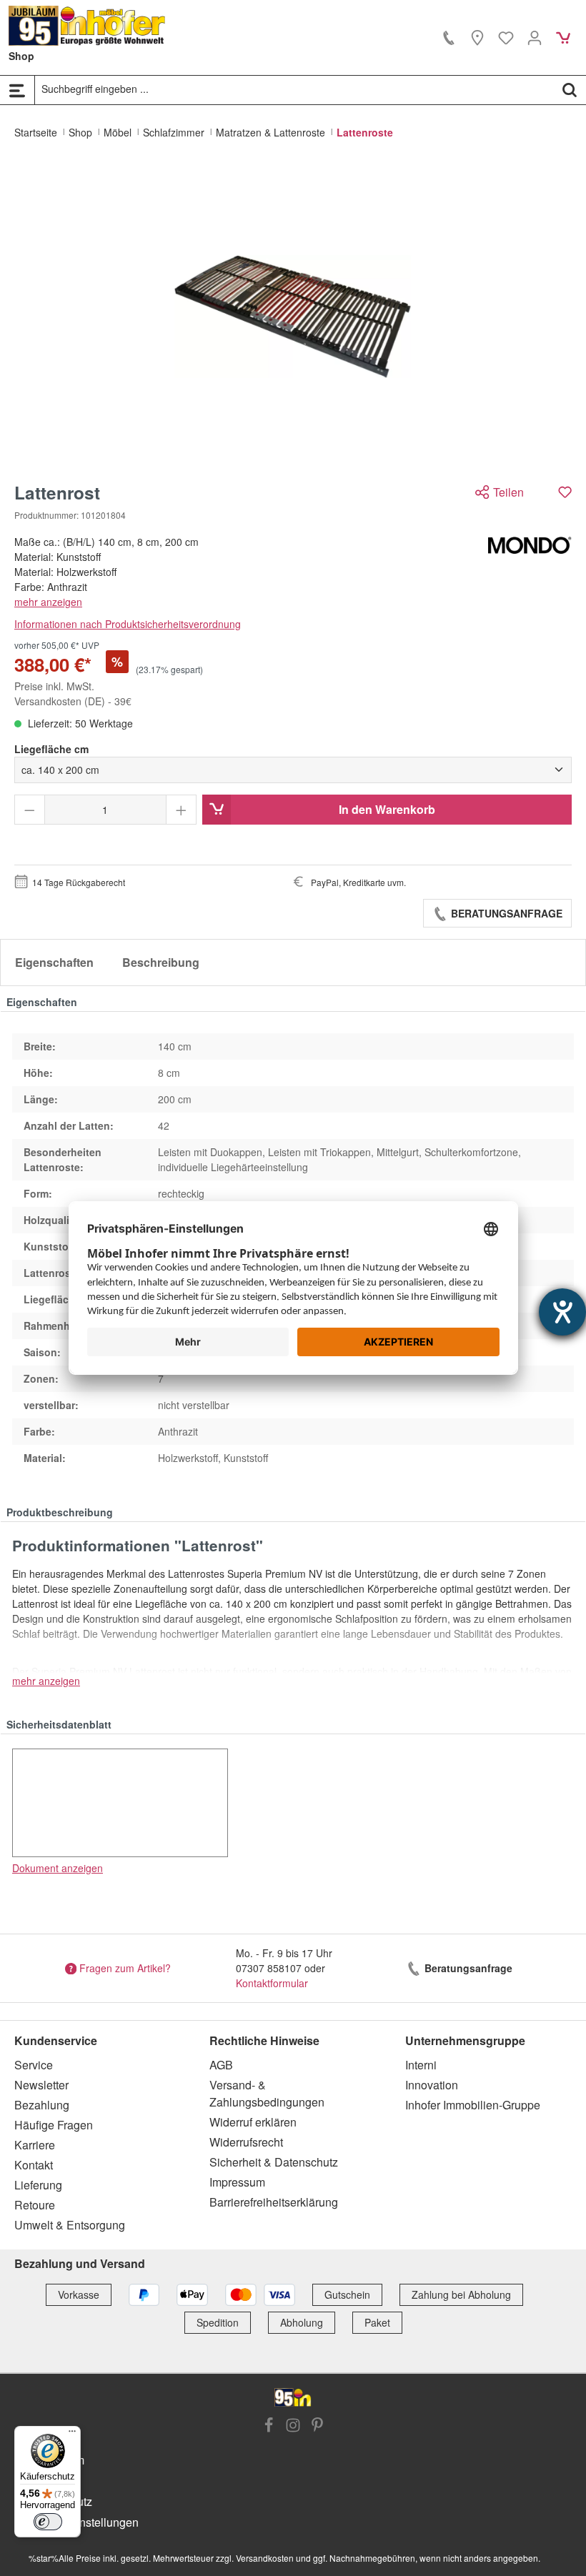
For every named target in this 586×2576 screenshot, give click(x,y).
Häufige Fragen (54, 2125)
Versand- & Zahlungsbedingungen (267, 2093)
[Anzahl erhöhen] (181, 810)
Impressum (237, 2182)
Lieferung (38, 2185)
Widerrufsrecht (246, 2142)
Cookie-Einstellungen (84, 2522)
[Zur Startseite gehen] (87, 26)
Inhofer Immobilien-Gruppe (473, 2105)
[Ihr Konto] (535, 37)
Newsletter (41, 2085)
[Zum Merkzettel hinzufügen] (565, 492)
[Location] (477, 37)
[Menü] (17, 90)
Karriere (35, 2145)
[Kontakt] (449, 37)
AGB (221, 2065)
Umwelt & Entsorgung (70, 2225)
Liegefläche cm (51, 749)
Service (34, 2065)
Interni (421, 2065)
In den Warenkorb (387, 809)
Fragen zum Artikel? (125, 1968)
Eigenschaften (54, 962)
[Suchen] (570, 89)
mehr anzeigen (48, 602)
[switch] (48, 2522)
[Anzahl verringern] (30, 810)
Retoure (35, 2205)
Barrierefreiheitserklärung (274, 2202)
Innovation (432, 2085)
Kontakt (34, 2165)
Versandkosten (265, 2558)
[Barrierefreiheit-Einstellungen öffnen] (562, 1312)
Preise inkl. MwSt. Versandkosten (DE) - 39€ (73, 693)
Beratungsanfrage (505, 913)
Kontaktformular (272, 1983)
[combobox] (294, 89)
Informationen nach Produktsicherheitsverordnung (128, 624)
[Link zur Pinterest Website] (317, 2427)
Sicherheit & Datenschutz (274, 2162)
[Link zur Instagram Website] (293, 2427)
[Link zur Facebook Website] (269, 2427)
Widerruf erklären (253, 2122)
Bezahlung (42, 2105)
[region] (293, 317)
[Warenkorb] (563, 37)
